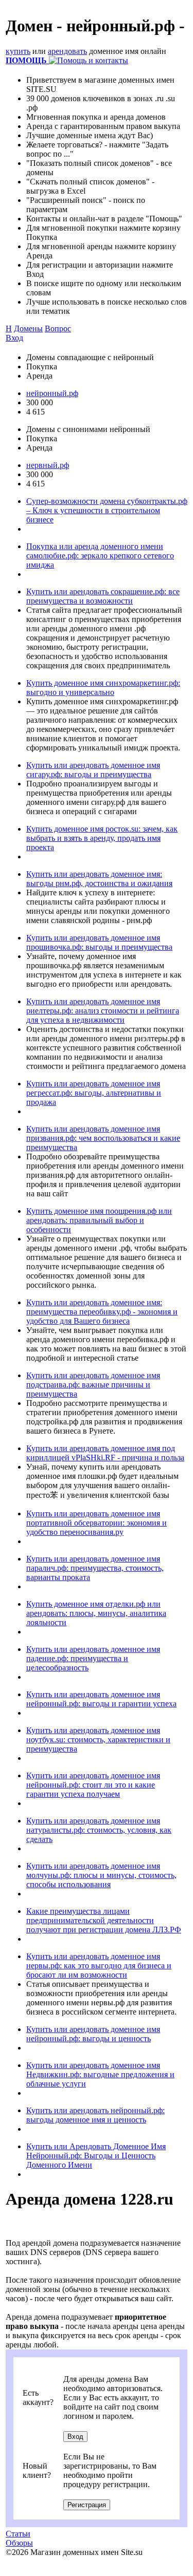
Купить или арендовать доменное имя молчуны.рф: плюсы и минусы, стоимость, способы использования (101, 1875)
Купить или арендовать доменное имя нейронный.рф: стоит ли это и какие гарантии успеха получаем (93, 1785)
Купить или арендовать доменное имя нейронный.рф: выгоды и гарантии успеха (101, 1699)
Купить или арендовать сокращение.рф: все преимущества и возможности (103, 596)
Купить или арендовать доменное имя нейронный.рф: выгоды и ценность (93, 2034)
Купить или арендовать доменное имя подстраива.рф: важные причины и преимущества (93, 1385)
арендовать (67, 51)
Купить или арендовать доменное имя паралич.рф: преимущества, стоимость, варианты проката (95, 1568)
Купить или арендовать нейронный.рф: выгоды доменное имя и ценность (95, 2115)
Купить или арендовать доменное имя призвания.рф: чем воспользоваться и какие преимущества (103, 1138)
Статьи (18, 2534)
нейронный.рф (52, 393)
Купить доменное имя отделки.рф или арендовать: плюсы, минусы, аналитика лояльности (96, 1613)
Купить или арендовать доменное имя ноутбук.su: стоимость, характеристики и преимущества (98, 1740)
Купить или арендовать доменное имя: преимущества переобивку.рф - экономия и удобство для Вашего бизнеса (102, 1312)
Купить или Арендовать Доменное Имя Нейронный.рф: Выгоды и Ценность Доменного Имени (96, 2156)
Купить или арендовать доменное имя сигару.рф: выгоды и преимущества (93, 770)
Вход (14, 338)
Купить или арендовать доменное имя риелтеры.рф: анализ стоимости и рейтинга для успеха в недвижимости (103, 1011)
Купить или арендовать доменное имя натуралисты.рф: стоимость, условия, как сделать (99, 1830)
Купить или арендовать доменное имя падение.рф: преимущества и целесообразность (93, 1658)
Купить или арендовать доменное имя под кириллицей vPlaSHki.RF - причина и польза (105, 1453)
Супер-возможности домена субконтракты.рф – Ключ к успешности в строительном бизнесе (107, 510)
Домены (28, 328)
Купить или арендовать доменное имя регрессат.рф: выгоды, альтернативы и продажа (94, 1093)
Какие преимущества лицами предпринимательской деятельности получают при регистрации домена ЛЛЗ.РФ (104, 1920)
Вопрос (58, 328)
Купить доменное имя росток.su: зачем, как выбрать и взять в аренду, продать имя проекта (102, 838)
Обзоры (19, 2543)
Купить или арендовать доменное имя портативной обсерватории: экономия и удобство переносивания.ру (97, 1523)
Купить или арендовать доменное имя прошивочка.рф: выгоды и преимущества (99, 942)
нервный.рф (48, 465)
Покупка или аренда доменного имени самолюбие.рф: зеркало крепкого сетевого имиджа (100, 556)
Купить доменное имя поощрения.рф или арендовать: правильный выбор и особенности (99, 1220)
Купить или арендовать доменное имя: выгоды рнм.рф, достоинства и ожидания (99, 879)
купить (18, 51)
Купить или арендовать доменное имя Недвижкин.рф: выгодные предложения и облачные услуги (100, 2074)
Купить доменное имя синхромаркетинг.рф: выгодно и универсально (103, 688)
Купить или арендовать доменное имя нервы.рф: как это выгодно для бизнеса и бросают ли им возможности (99, 1966)
